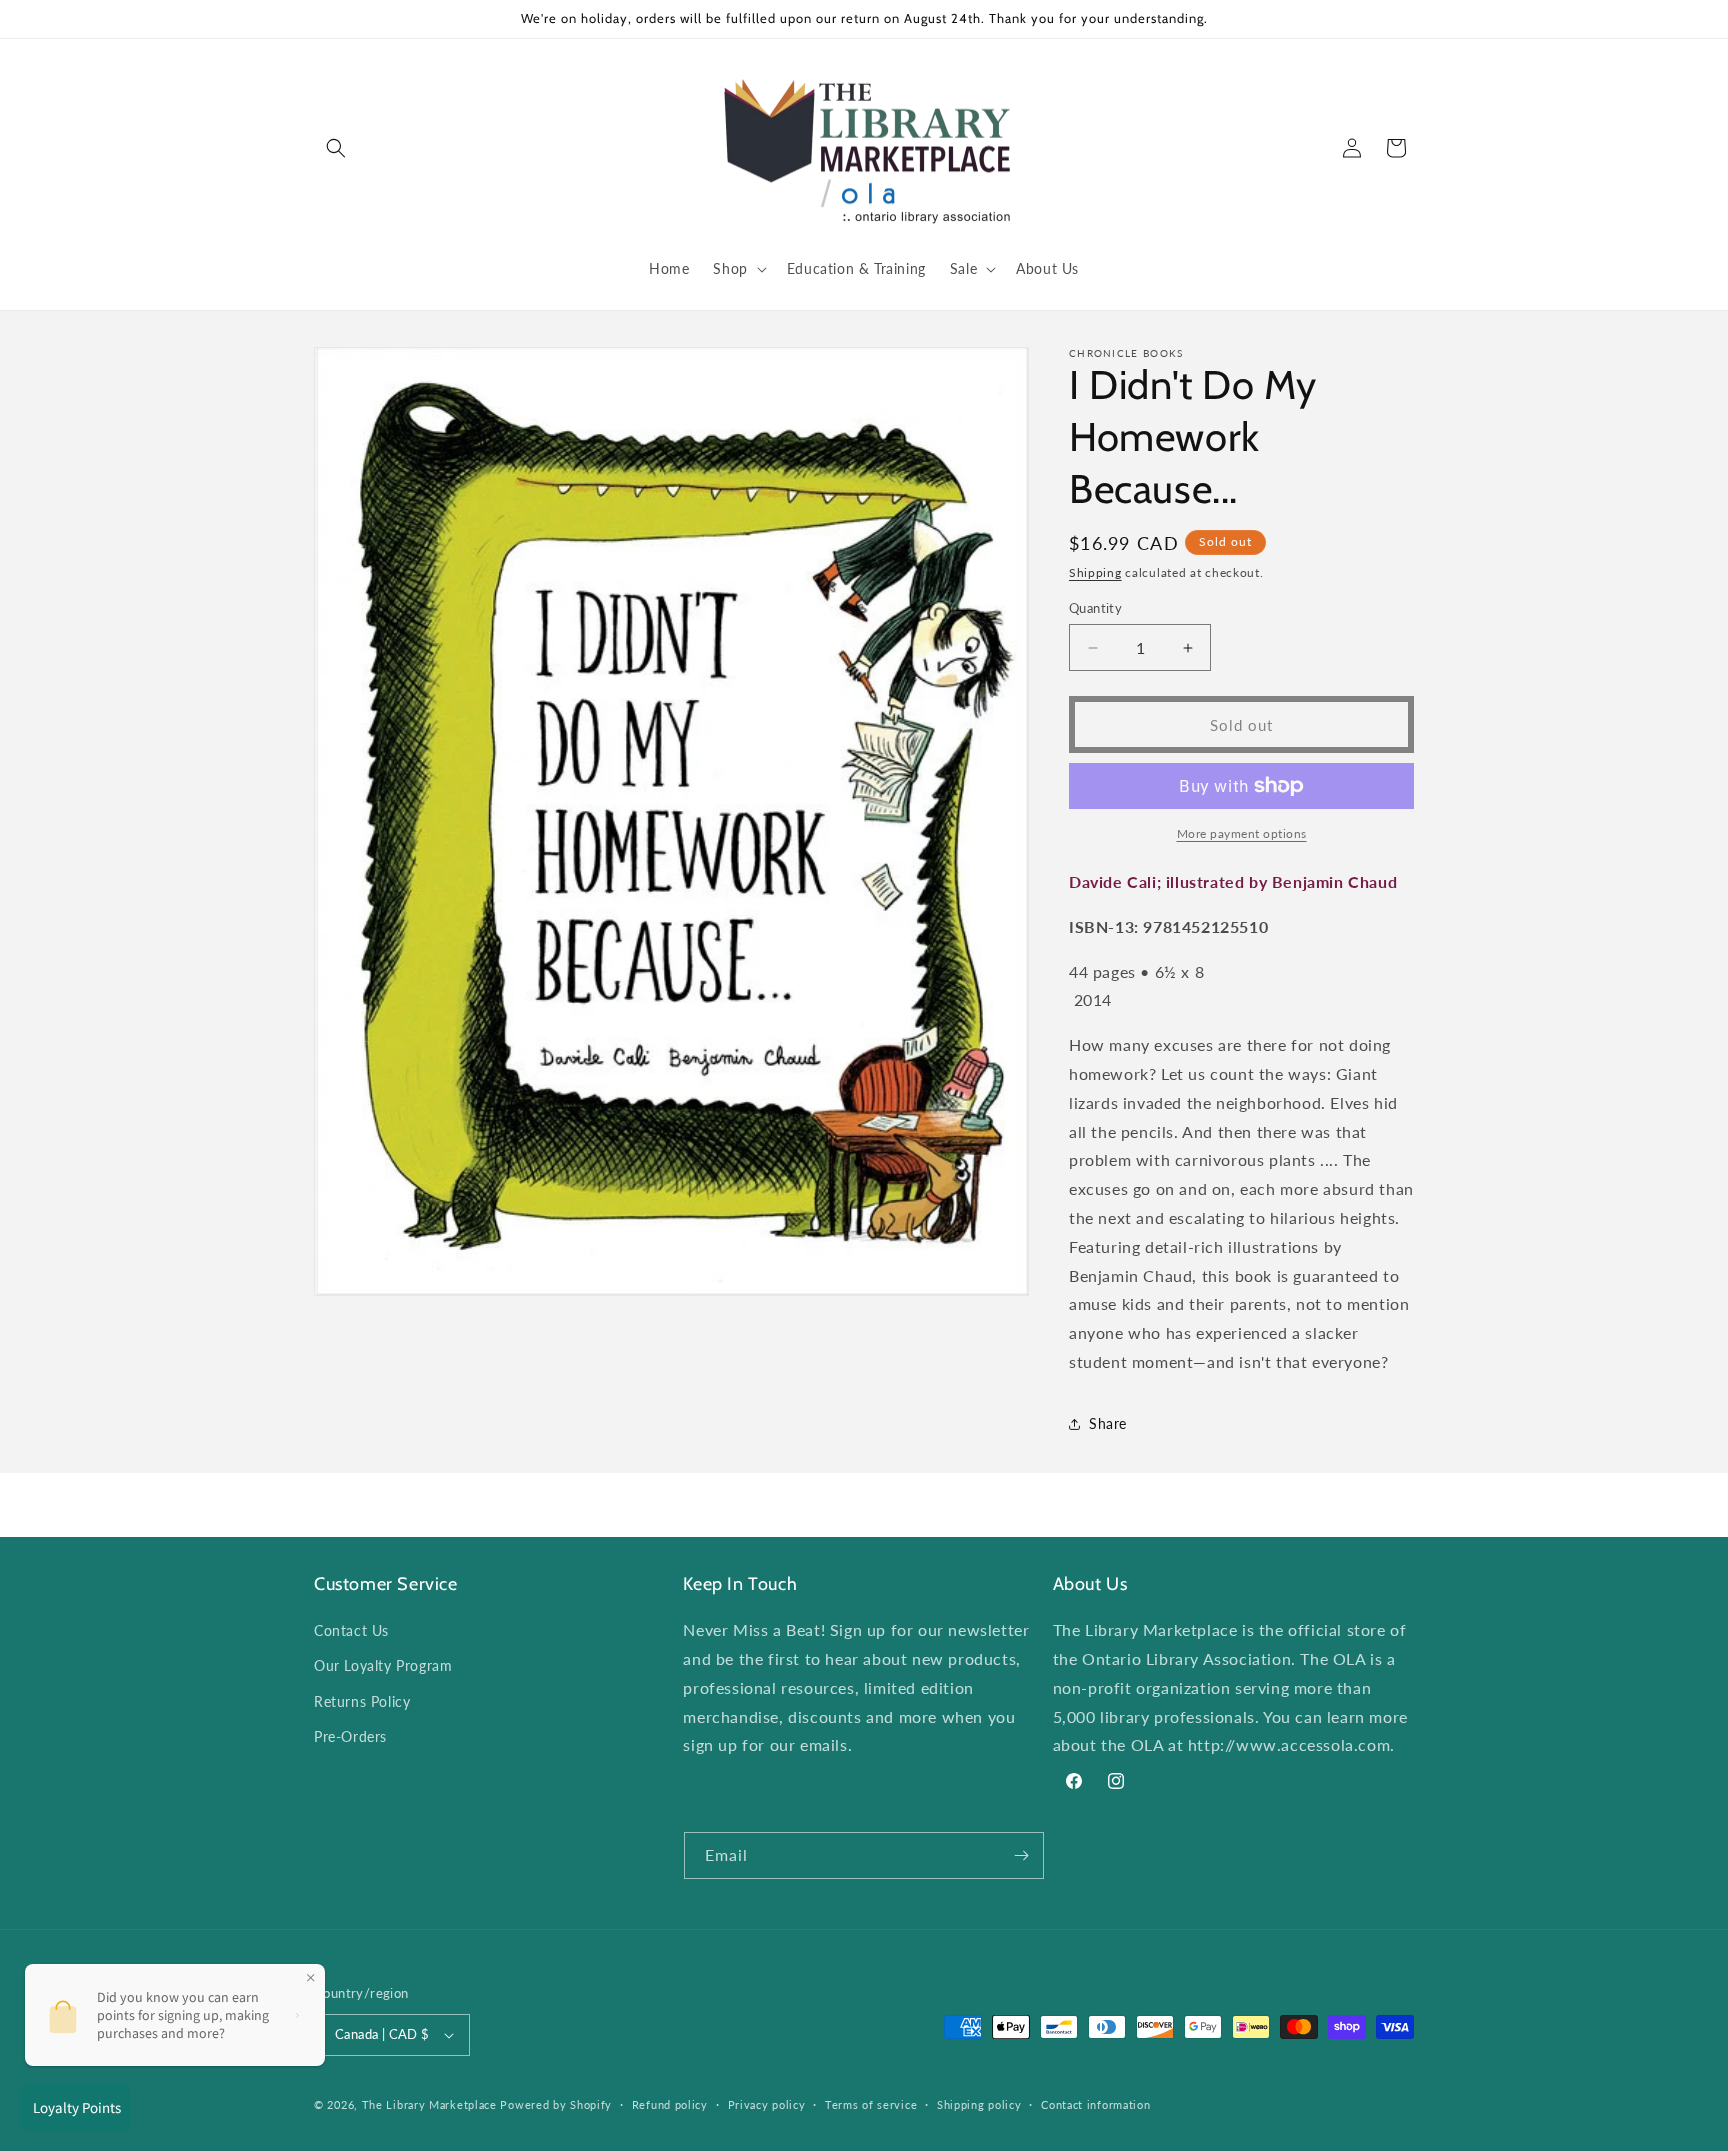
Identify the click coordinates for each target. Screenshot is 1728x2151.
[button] (336, 148)
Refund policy (670, 2104)
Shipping (1095, 572)
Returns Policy (362, 1701)
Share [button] (1108, 1423)
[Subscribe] (1021, 1855)
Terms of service (871, 2104)
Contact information (1095, 2104)
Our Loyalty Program (383, 1665)
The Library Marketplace (429, 2104)
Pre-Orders (350, 1736)
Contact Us (351, 1630)
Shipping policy (979, 2104)
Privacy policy (767, 2104)
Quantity (1095, 608)
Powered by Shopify (556, 2104)
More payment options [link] (1242, 833)
